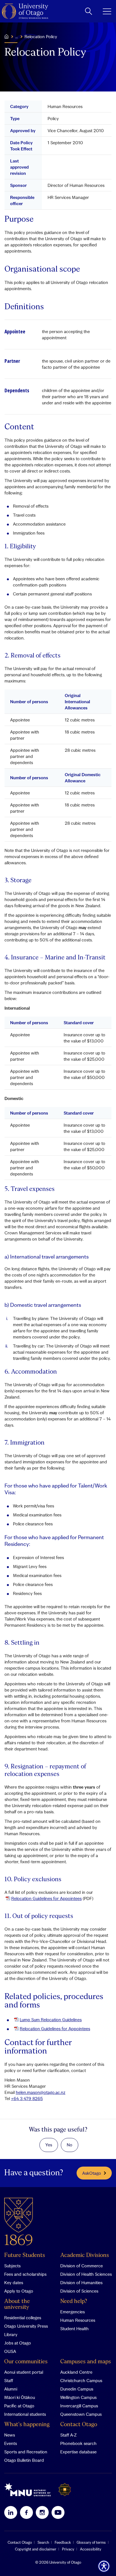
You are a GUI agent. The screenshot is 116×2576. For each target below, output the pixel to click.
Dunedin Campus (77, 2389)
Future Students (25, 2255)
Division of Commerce (82, 2266)
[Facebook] (26, 2512)
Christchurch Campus (81, 2380)
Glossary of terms (91, 2542)
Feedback (63, 2542)
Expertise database (78, 2452)
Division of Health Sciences (86, 2274)
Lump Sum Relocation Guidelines (51, 2020)
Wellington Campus (78, 2397)
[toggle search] (89, 11)
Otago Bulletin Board (24, 2460)
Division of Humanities (81, 2282)
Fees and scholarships (25, 2274)
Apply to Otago (19, 2291)
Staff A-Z (68, 2435)
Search (43, 2542)
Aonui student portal (24, 2372)
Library (11, 2334)
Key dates (14, 2282)
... (16, 36)
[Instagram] (42, 2512)
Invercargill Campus (79, 2406)
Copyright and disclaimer (36, 2549)
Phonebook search (78, 2443)
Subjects (12, 2266)
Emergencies (72, 2312)
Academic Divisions (85, 2255)
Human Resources (78, 2320)
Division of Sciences (79, 2291)
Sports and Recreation (26, 2452)
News (10, 2435)
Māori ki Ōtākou (20, 2397)
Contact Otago (79, 2425)
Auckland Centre (76, 2372)
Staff (9, 2380)
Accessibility (91, 2549)
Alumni (11, 2389)
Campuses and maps (86, 2362)
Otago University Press (26, 2326)
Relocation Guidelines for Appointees (46, 1898)
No (70, 2145)
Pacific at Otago (19, 2406)
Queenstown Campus (81, 2414)
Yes (49, 2145)
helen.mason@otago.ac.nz (41, 2092)
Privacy (68, 2549)
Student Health (74, 2329)
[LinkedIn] (11, 2512)
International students (25, 2414)
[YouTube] (58, 2512)
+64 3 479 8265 (27, 2098)
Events (11, 2443)
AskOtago (92, 2173)
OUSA (10, 2351)
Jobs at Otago (18, 2343)
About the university (17, 2304)
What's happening (27, 2425)
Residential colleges (23, 2318)
